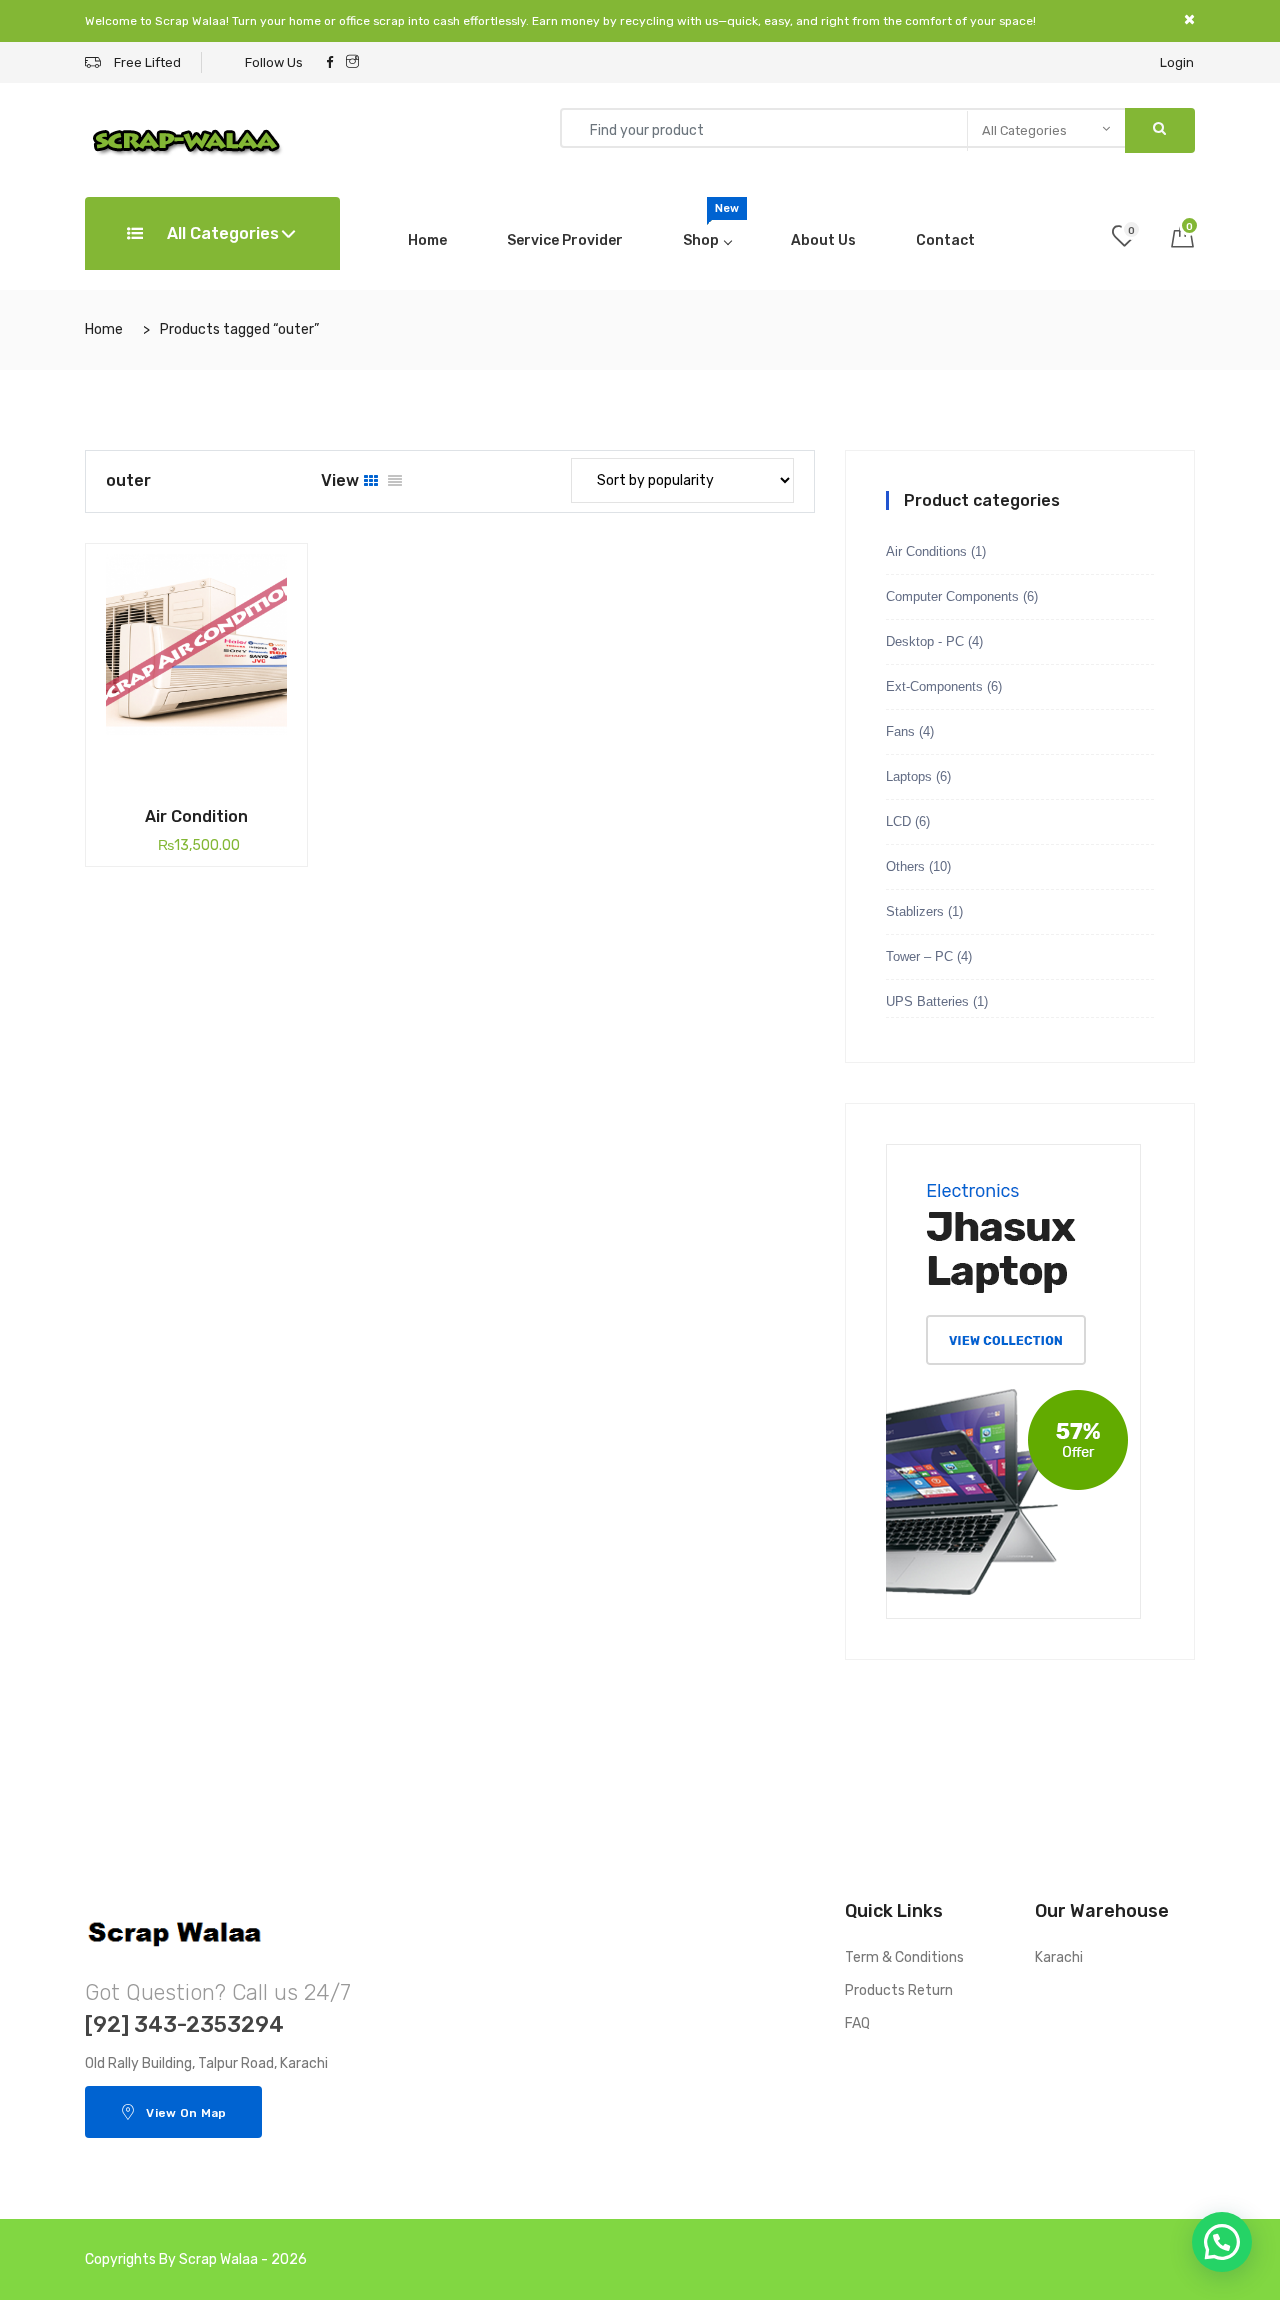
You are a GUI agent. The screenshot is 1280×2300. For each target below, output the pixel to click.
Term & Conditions (904, 1957)
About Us (823, 240)
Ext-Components (934, 686)
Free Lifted (146, 62)
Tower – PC (919, 956)
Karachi (1059, 1957)
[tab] (371, 481)
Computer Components (952, 596)
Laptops (909, 776)
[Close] (1189, 19)
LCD (898, 821)
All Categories (221, 233)
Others (905, 866)
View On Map (186, 2113)
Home (427, 240)
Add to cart (164, 781)
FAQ (857, 2023)
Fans (900, 731)
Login (1177, 62)
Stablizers (915, 911)
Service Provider (565, 240)
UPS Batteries (927, 1001)
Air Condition (196, 816)
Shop (711, 225)
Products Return (899, 1990)
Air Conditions (926, 551)
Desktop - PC (925, 641)
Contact (945, 240)
